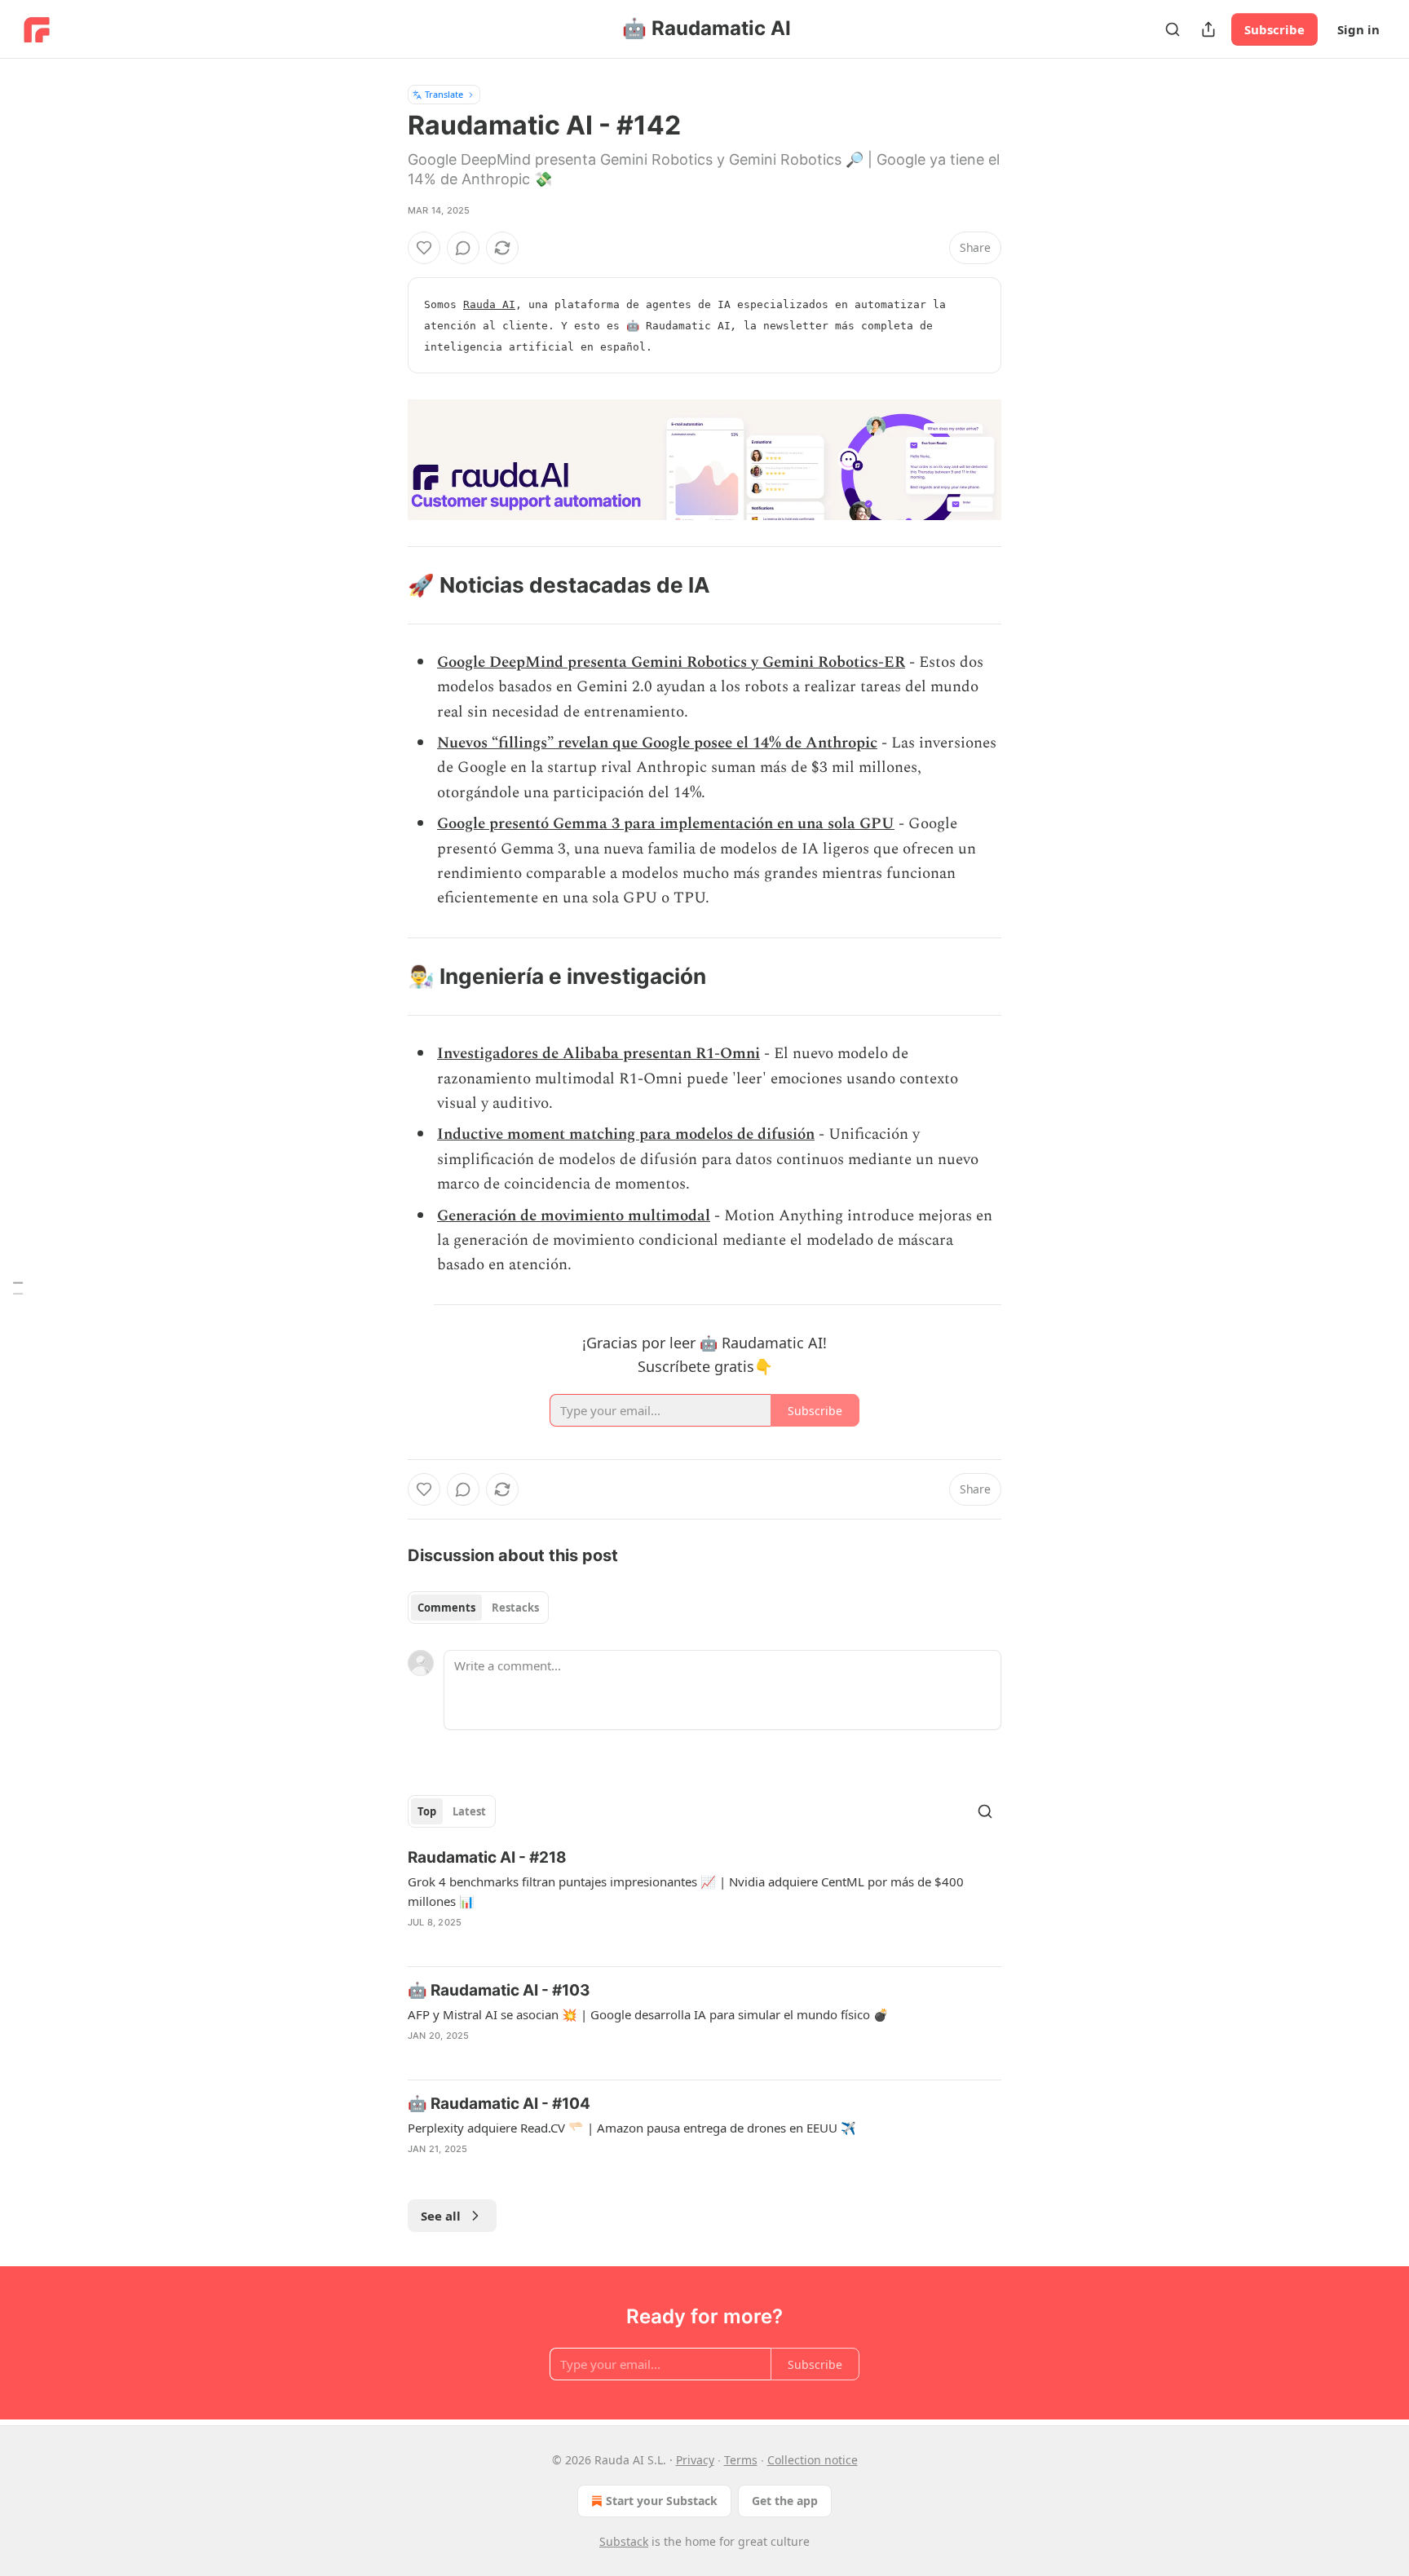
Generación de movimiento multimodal (574, 1216)
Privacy (695, 2460)
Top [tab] (427, 1811)
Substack (624, 2541)
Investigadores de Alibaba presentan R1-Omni (598, 1054)
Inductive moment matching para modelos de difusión (626, 1134)
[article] (704, 1900)
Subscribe (1274, 29)
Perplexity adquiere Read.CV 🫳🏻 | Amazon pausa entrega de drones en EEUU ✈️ (632, 2128)
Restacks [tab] (515, 1608)
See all (441, 2216)
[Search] (1173, 29)
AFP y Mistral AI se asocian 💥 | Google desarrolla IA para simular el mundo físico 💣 (648, 2014)
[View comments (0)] (463, 248)
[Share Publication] (1208, 29)
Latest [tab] (469, 1811)
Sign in (1358, 29)
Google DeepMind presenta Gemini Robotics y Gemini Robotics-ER (671, 662)
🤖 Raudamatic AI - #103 (499, 1990)
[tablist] (478, 1608)
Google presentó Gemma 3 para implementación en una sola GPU (666, 824)
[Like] (424, 248)
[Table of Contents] (18, 1288)
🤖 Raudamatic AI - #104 (499, 2104)
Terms (741, 2460)
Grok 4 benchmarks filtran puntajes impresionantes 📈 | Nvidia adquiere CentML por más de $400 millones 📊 (686, 1891)
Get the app (785, 2501)
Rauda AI (489, 304)
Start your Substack (662, 2501)
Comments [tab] (446, 1608)
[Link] (385, 585)
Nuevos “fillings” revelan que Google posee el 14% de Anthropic (657, 743)
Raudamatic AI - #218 (487, 1857)
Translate (444, 94)
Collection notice (813, 2460)
